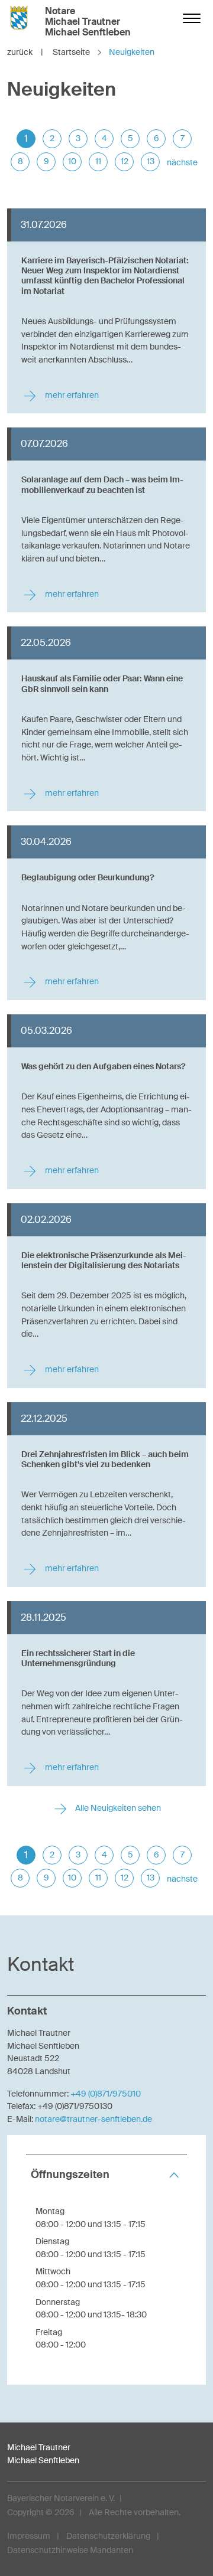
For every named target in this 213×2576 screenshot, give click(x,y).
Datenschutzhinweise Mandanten (70, 2550)
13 (151, 161)
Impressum (29, 2536)
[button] (106, 2175)
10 (72, 161)
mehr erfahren (71, 395)
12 (125, 161)
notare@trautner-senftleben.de (93, 2119)
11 (98, 161)
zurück (25, 52)
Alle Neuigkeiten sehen (117, 1808)
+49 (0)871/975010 (106, 2094)
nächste (182, 162)
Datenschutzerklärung (108, 2536)
